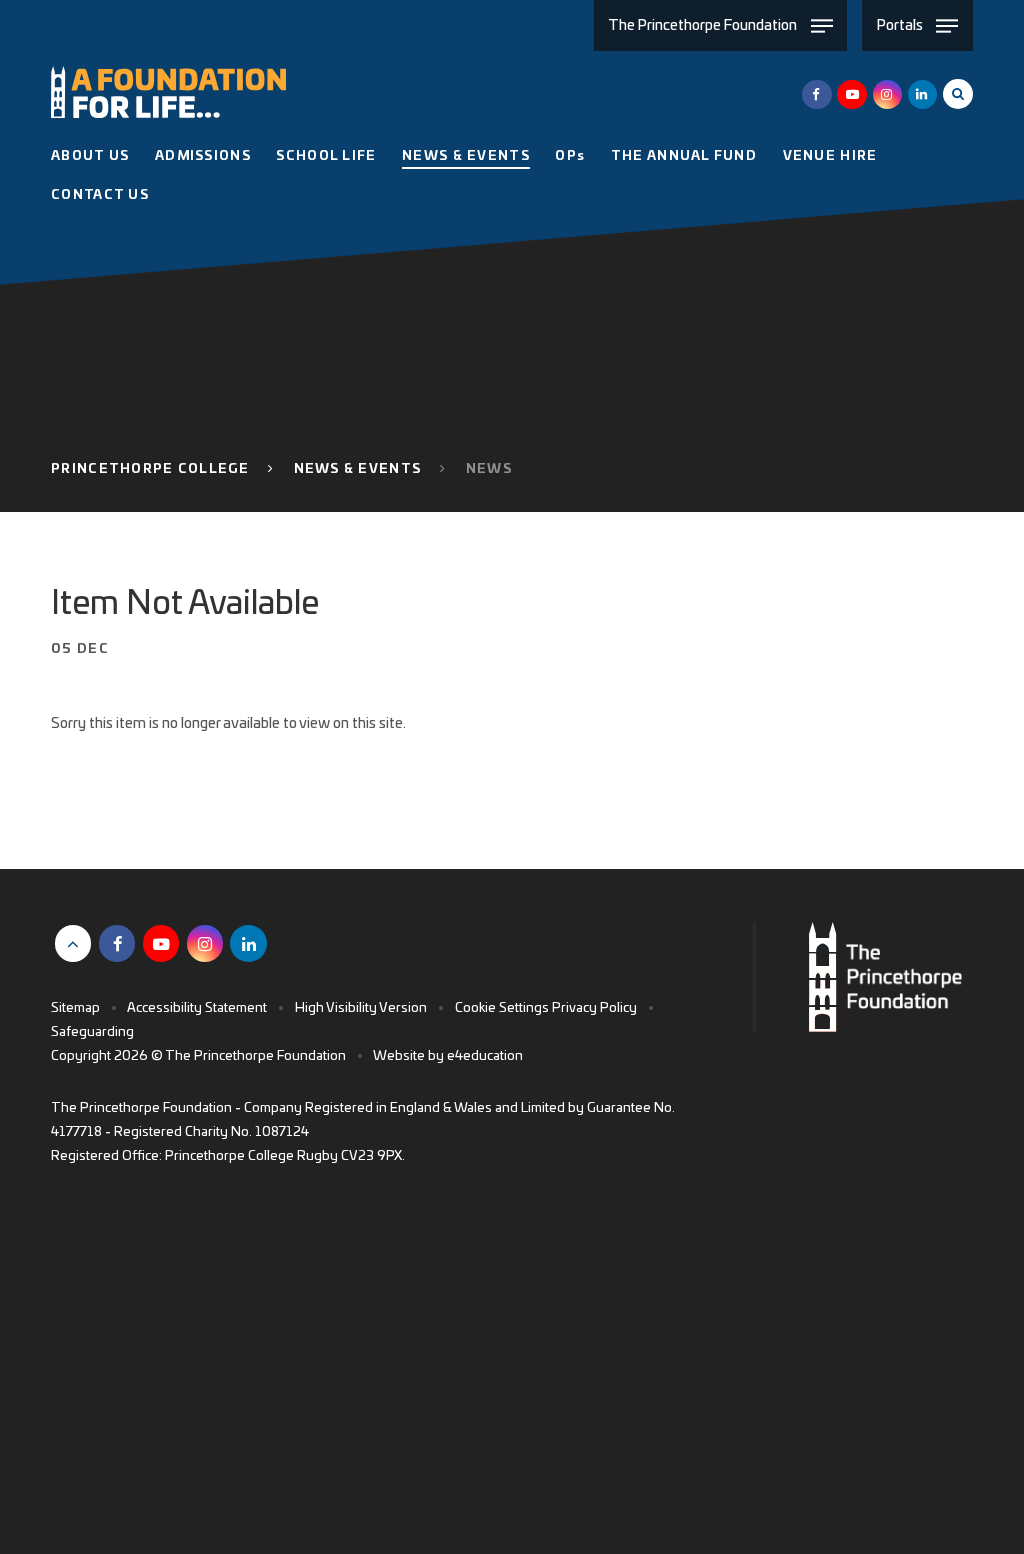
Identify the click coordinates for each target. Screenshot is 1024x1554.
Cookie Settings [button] (502, 1008)
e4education (485, 1056)
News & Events (358, 469)
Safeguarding (92, 1032)
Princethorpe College (150, 469)
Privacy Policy (594, 1008)
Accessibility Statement (197, 1008)
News (489, 469)
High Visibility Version (361, 1008)
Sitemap (75, 1008)
